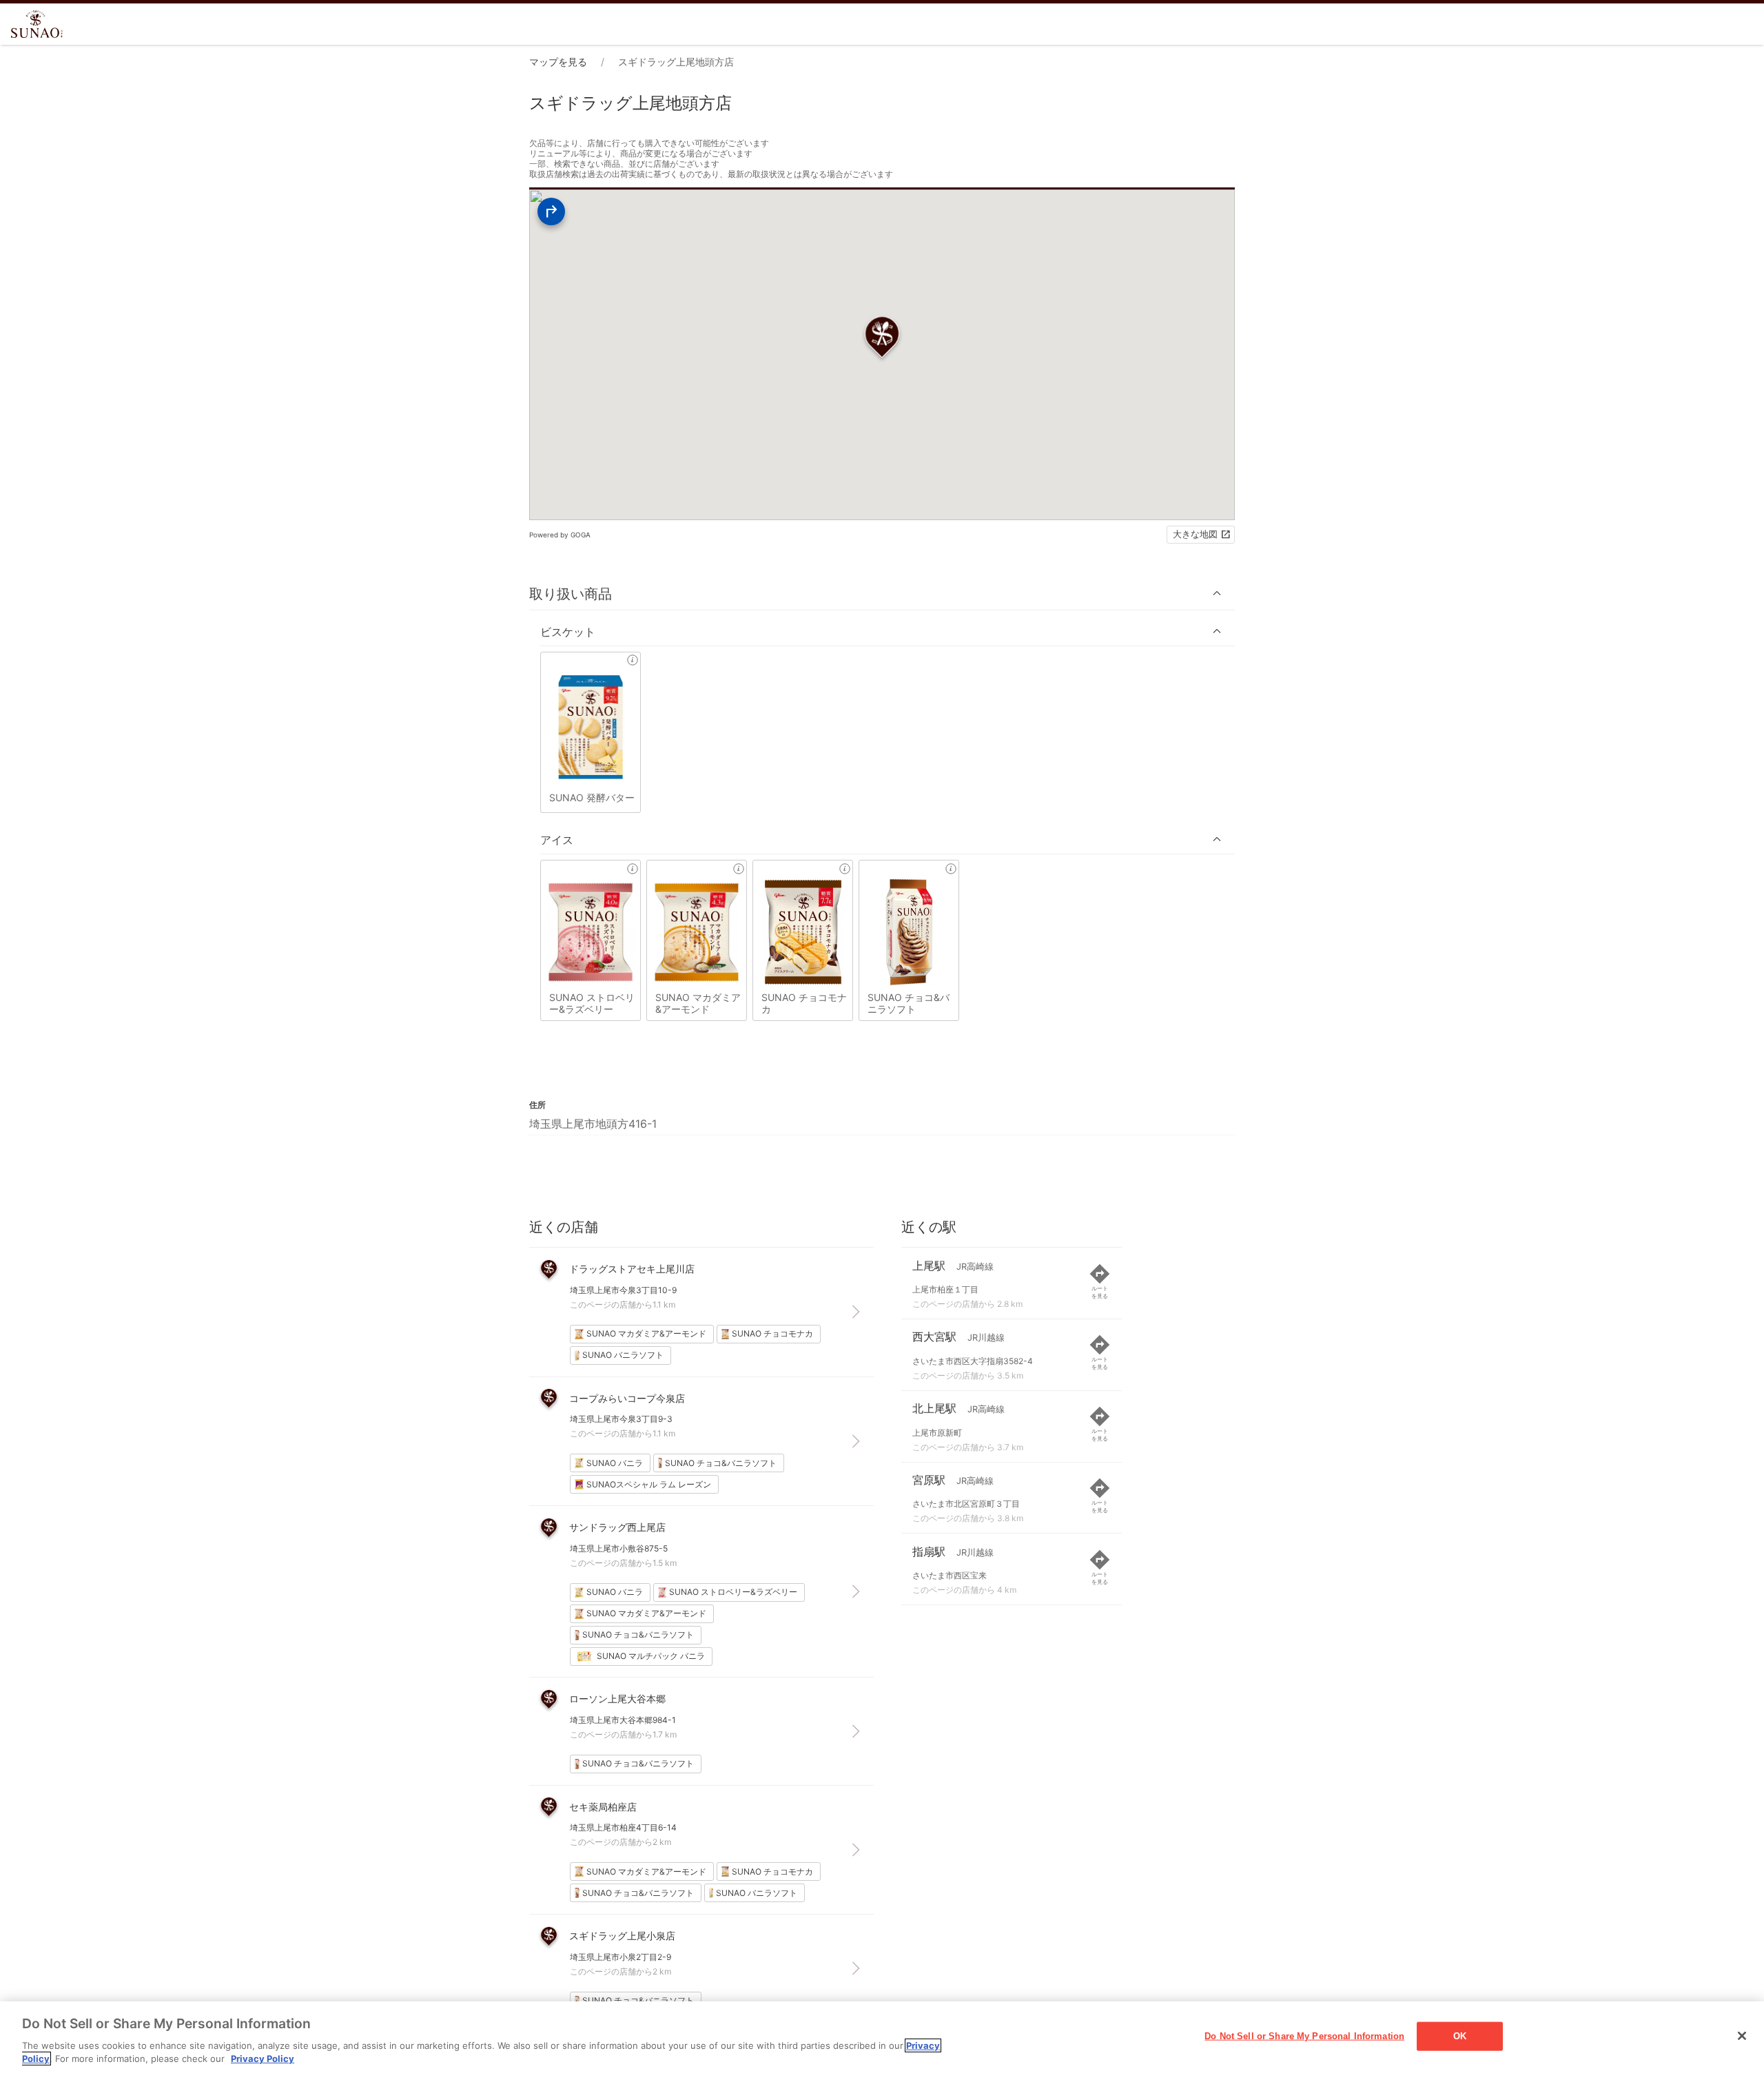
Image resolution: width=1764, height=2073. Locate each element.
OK (1460, 2036)
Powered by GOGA (560, 535)
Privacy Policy (263, 2059)
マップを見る (558, 62)
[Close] (1742, 2036)
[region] (882, 2037)
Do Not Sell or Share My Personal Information (1304, 2036)
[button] (882, 594)
